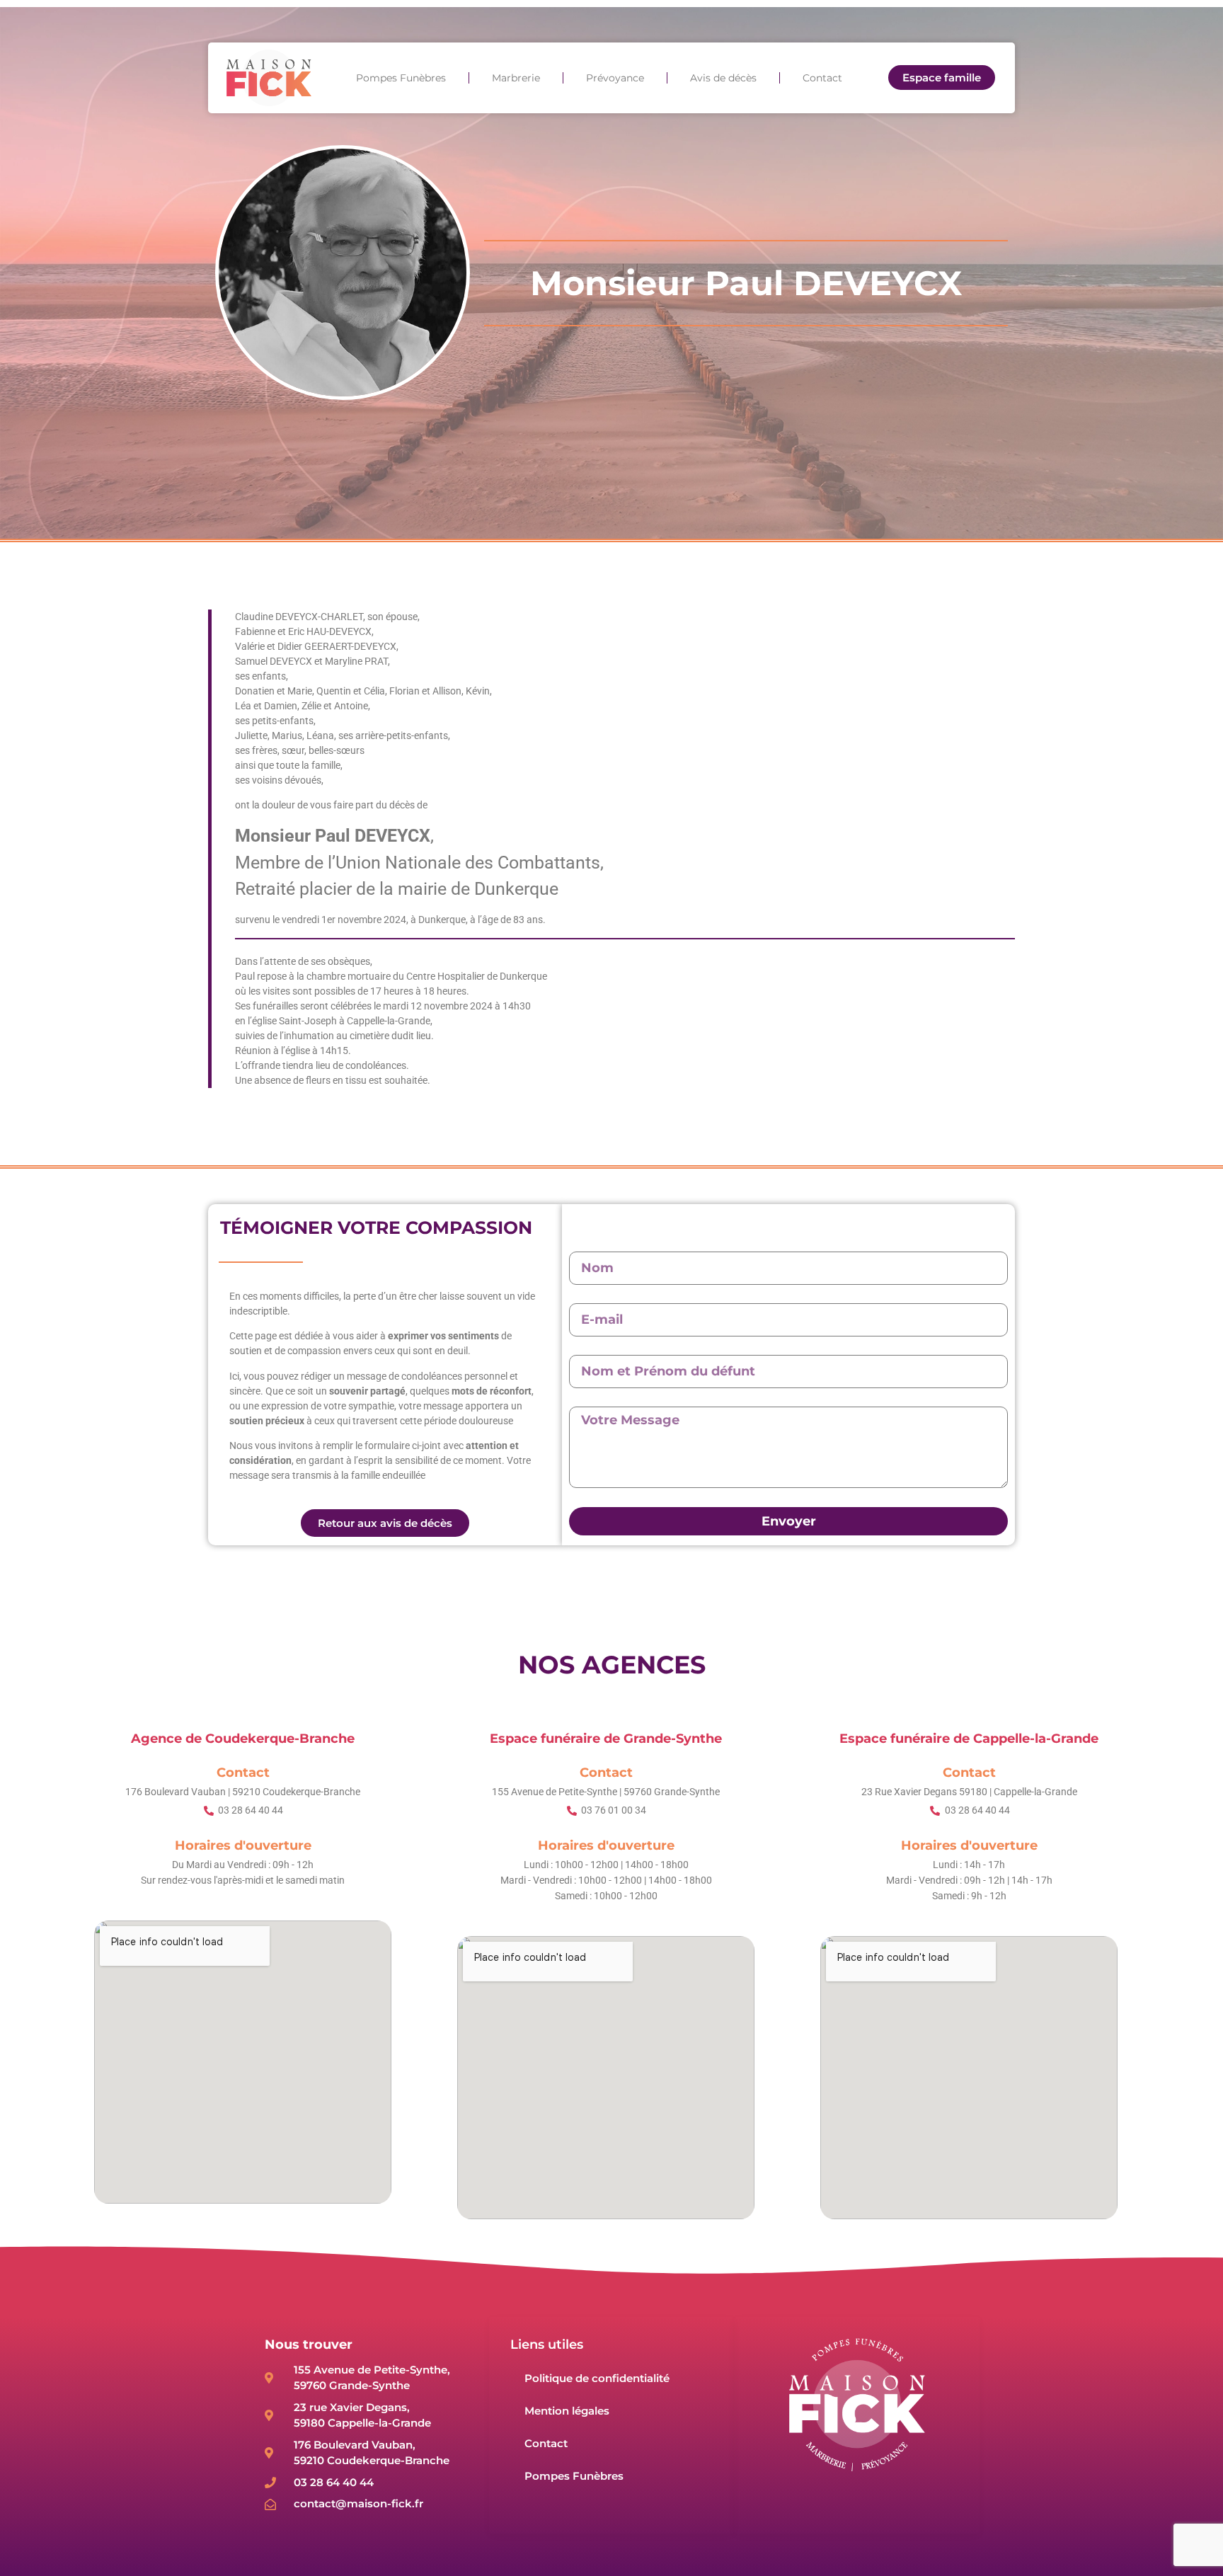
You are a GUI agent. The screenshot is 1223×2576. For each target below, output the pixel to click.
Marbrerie (516, 78)
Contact (822, 78)
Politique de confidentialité (597, 2378)
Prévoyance (615, 78)
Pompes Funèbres (401, 78)
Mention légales (567, 2411)
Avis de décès (723, 78)
